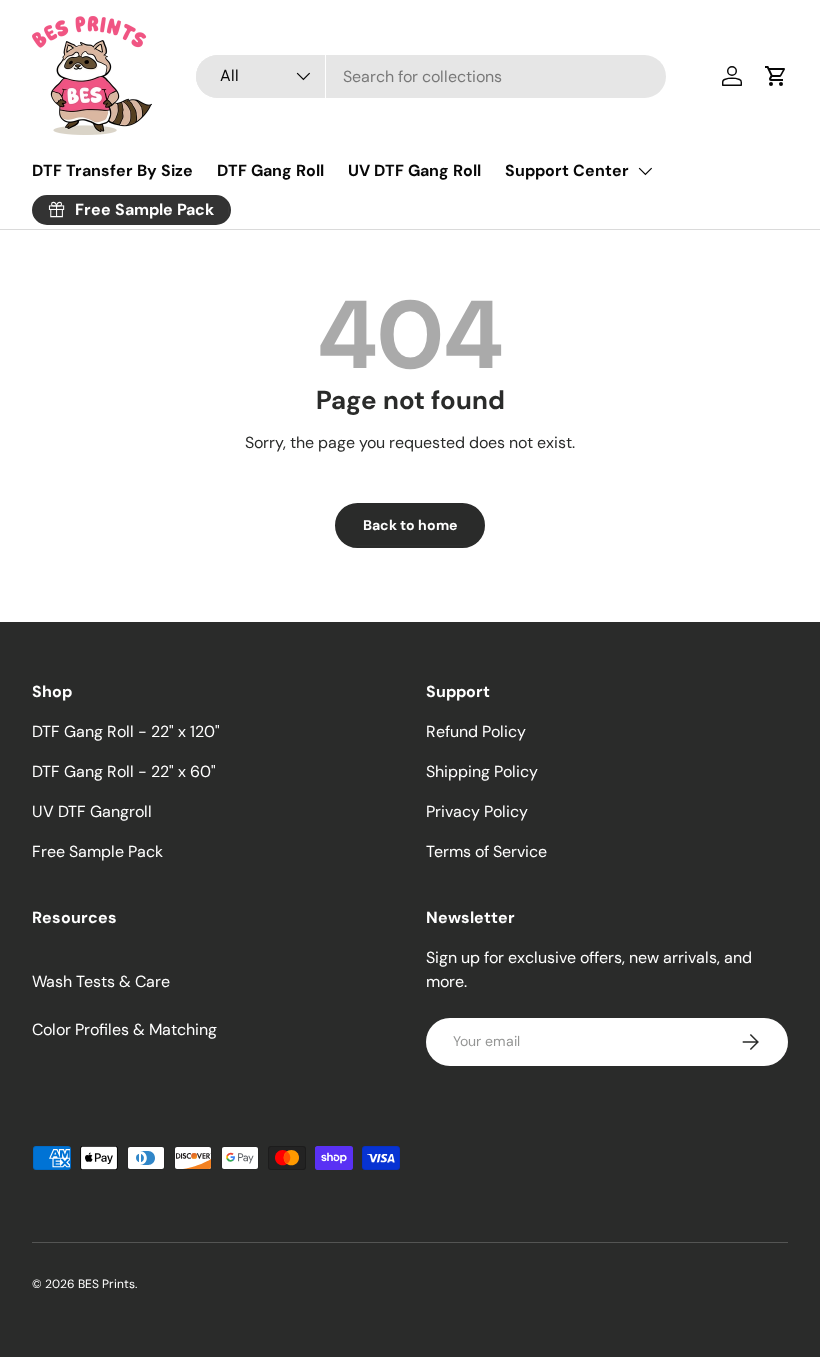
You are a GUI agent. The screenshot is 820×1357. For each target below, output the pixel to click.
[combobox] (431, 76)
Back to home (410, 525)
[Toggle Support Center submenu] (645, 171)
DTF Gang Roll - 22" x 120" (126, 731)
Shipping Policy (482, 771)
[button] (776, 76)
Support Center (567, 170)
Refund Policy (476, 731)
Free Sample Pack (97, 851)
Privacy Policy (477, 811)
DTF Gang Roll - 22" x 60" (124, 771)
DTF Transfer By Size (112, 170)
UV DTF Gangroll (92, 811)
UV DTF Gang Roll (414, 170)
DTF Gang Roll (270, 170)
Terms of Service (486, 851)
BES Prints (106, 1284)
